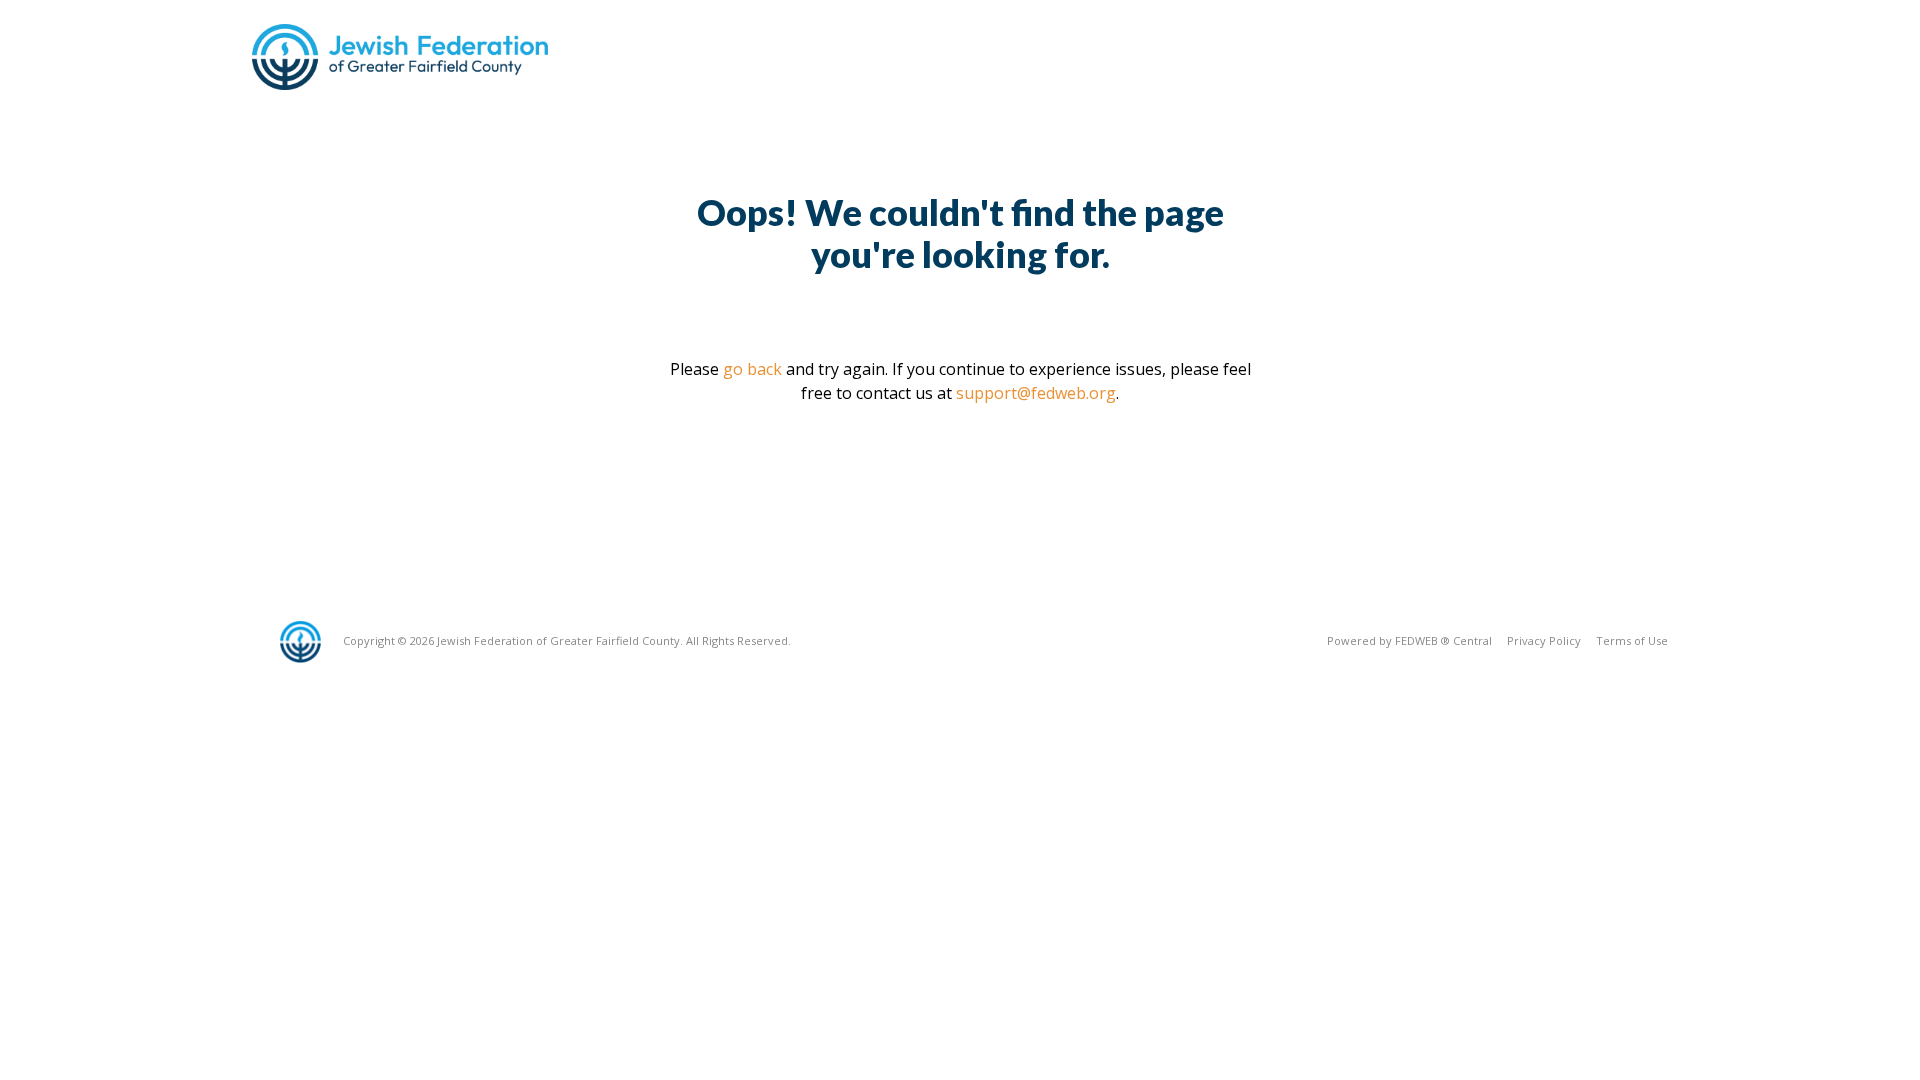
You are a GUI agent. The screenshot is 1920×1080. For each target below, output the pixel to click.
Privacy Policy (1544, 640)
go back (752, 369)
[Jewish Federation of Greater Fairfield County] (402, 57)
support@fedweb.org (1036, 393)
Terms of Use (1632, 640)
